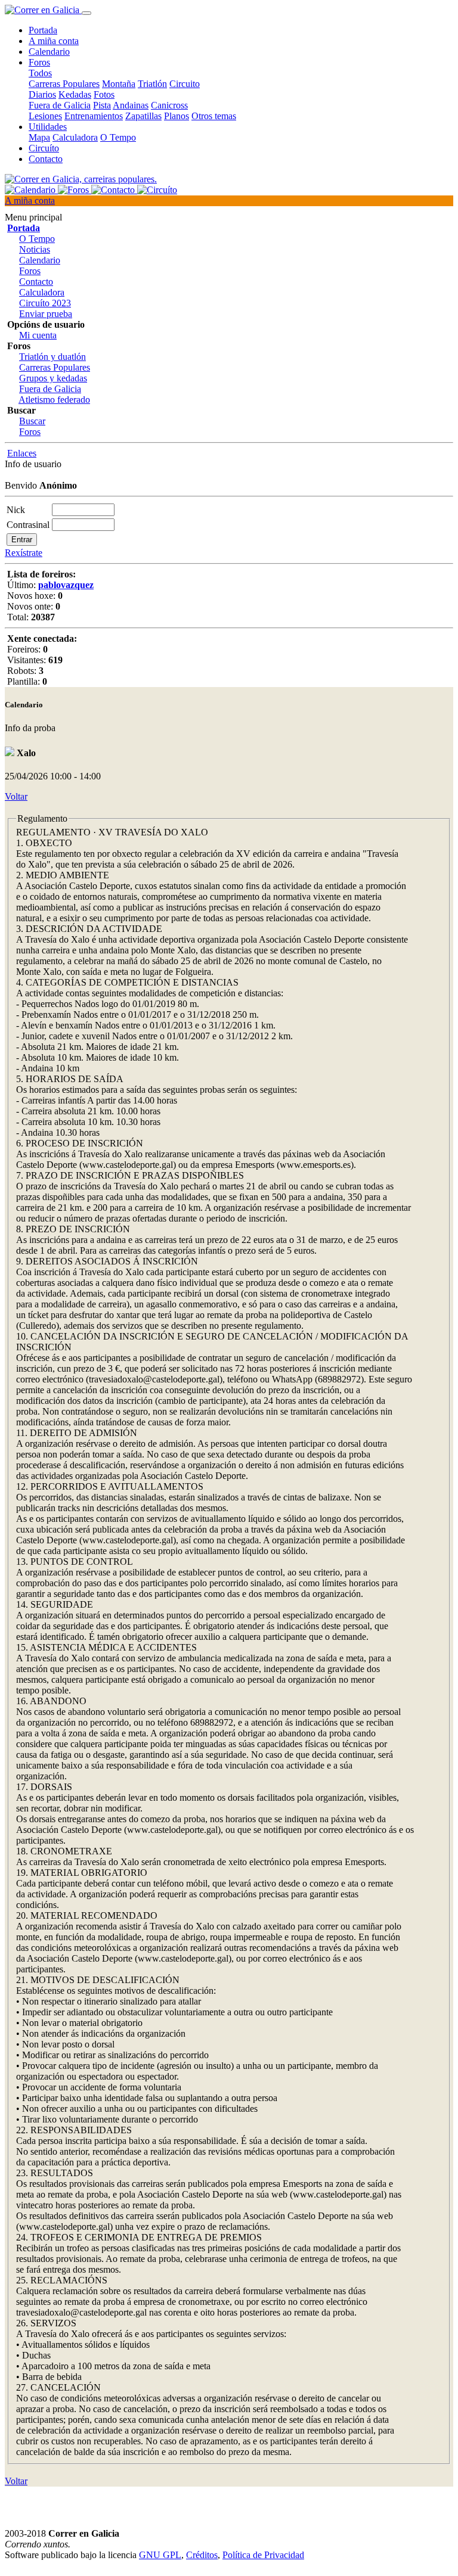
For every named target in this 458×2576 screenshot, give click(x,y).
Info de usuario (33, 464)
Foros (30, 271)
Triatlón (152, 84)
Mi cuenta (38, 335)
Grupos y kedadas (53, 378)
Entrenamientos (94, 116)
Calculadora (75, 137)
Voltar (16, 796)
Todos (40, 73)
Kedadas (75, 94)
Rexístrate (24, 553)
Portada (43, 30)
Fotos (104, 94)
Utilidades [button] (48, 127)
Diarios (42, 94)
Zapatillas (143, 116)
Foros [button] (39, 62)
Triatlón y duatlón (52, 357)
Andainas (131, 105)
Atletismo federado (54, 400)
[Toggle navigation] (86, 13)
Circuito (185, 84)
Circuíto (44, 148)
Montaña (119, 84)
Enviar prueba (46, 314)
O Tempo (118, 137)
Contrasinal (28, 525)
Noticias (35, 249)
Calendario (49, 52)
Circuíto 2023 (45, 303)
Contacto (46, 159)
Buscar (32, 421)
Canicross (169, 105)
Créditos (202, 2555)
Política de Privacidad (263, 2555)
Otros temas (214, 116)
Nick (16, 510)
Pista (102, 105)
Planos (177, 116)
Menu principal (33, 217)
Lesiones (45, 116)
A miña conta (54, 41)
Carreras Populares (64, 84)
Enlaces (22, 453)
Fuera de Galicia (60, 105)
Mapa (39, 137)
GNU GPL (160, 2555)
